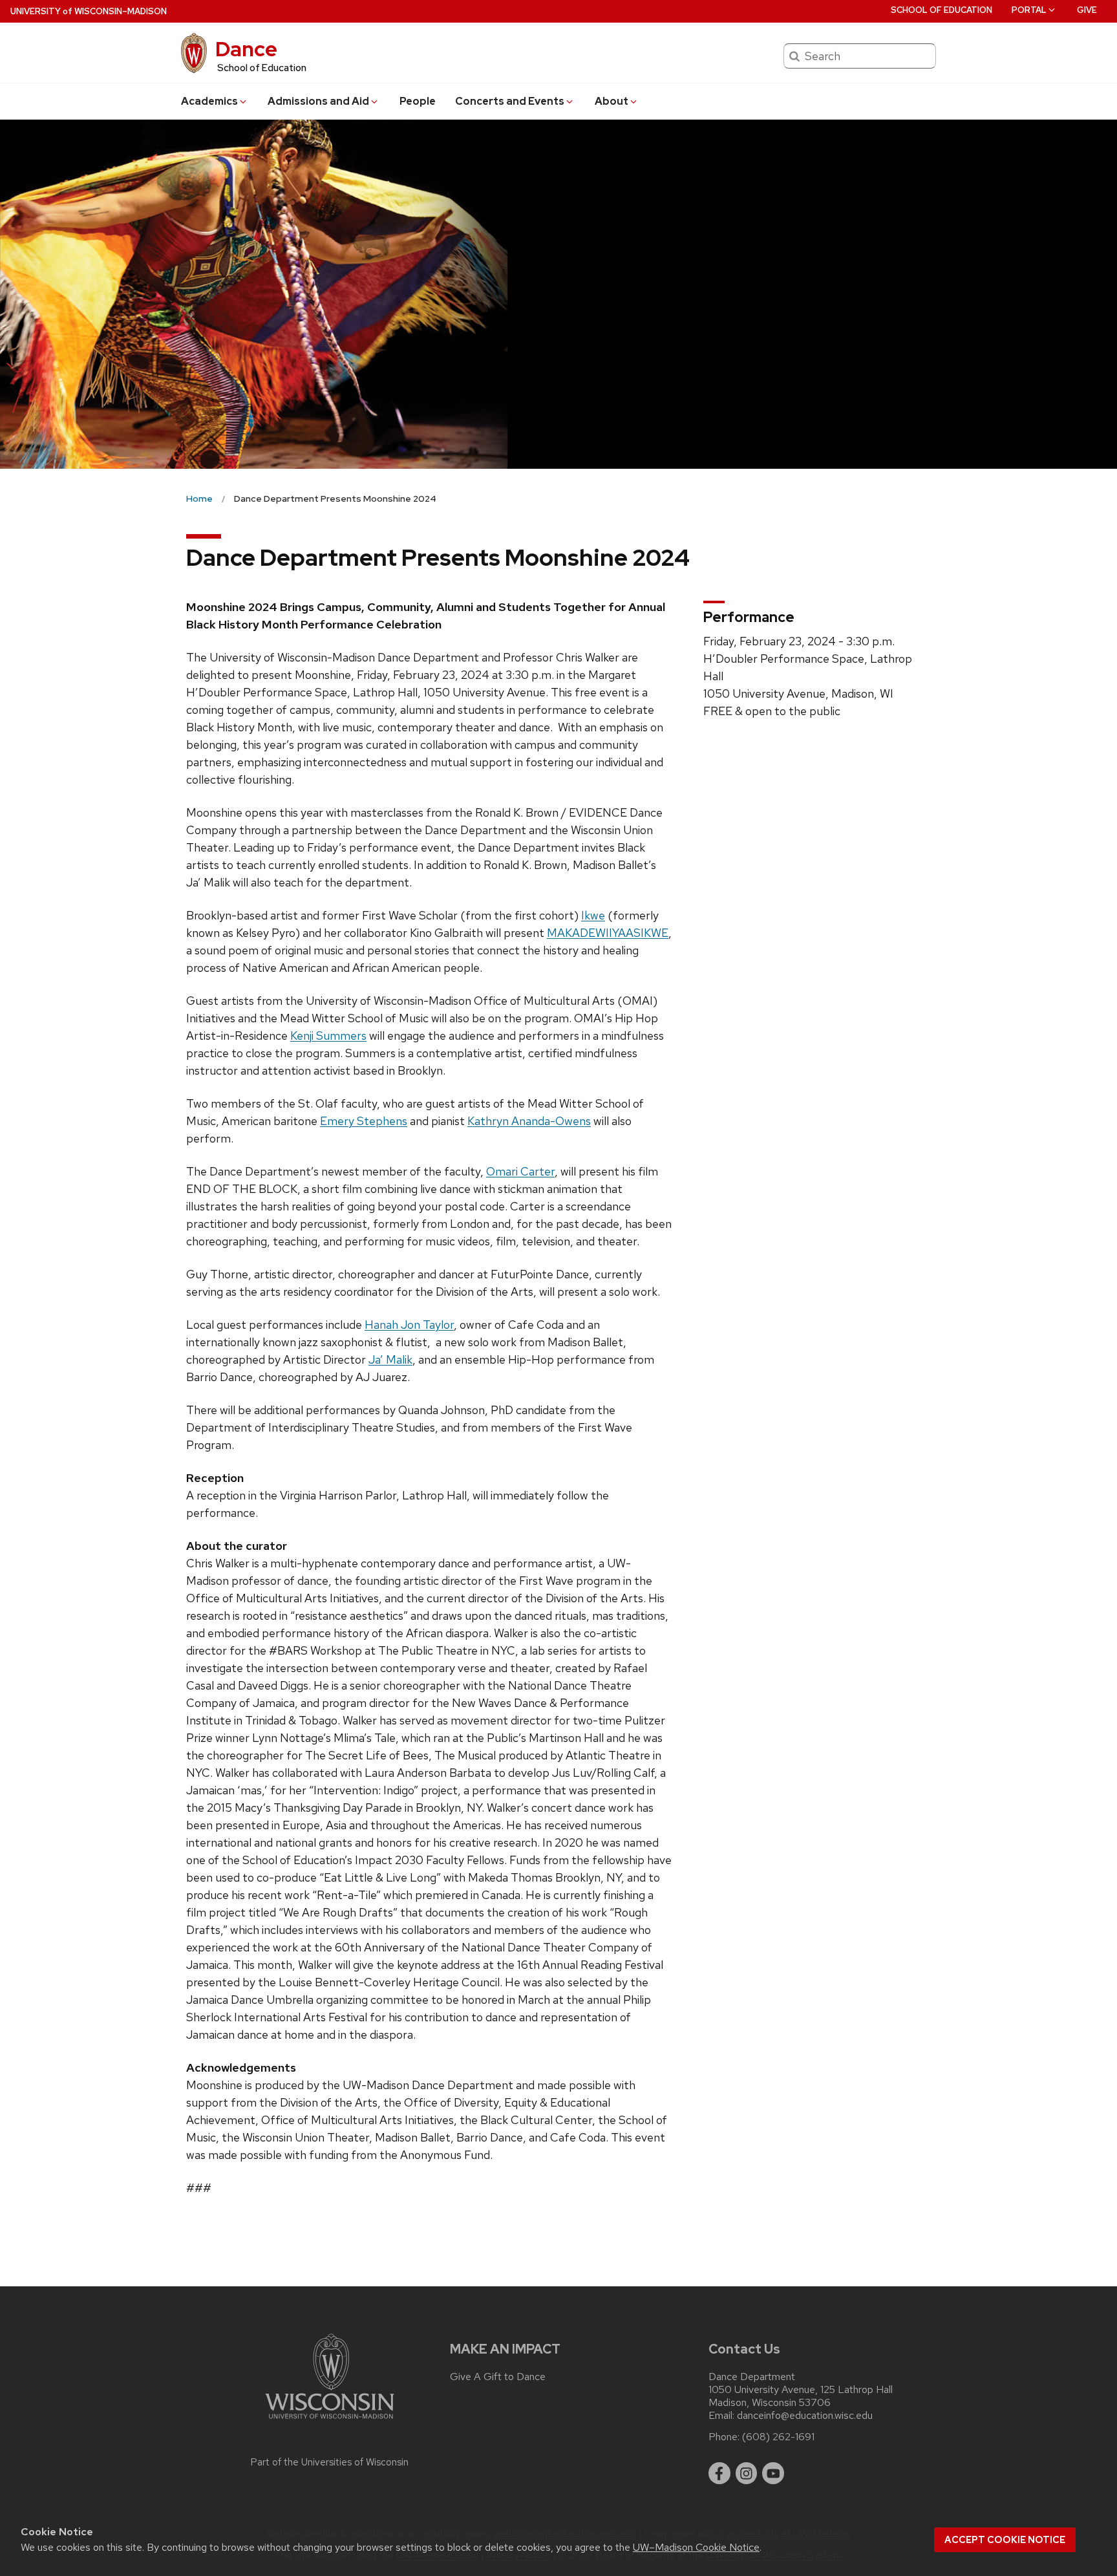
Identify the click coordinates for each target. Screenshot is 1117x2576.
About (612, 101)
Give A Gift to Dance (498, 2377)
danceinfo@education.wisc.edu (805, 2416)
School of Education (941, 10)
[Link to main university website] (330, 2421)
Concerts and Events (510, 101)
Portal (1029, 10)
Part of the (330, 2462)
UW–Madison (89, 11)
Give (1087, 10)
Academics (209, 101)
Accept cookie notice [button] (1005, 2540)
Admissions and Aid (318, 101)
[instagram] (747, 2473)
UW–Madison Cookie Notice (696, 2547)
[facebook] (719, 2473)
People (418, 101)
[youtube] (773, 2473)
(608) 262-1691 (778, 2437)
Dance (246, 49)
